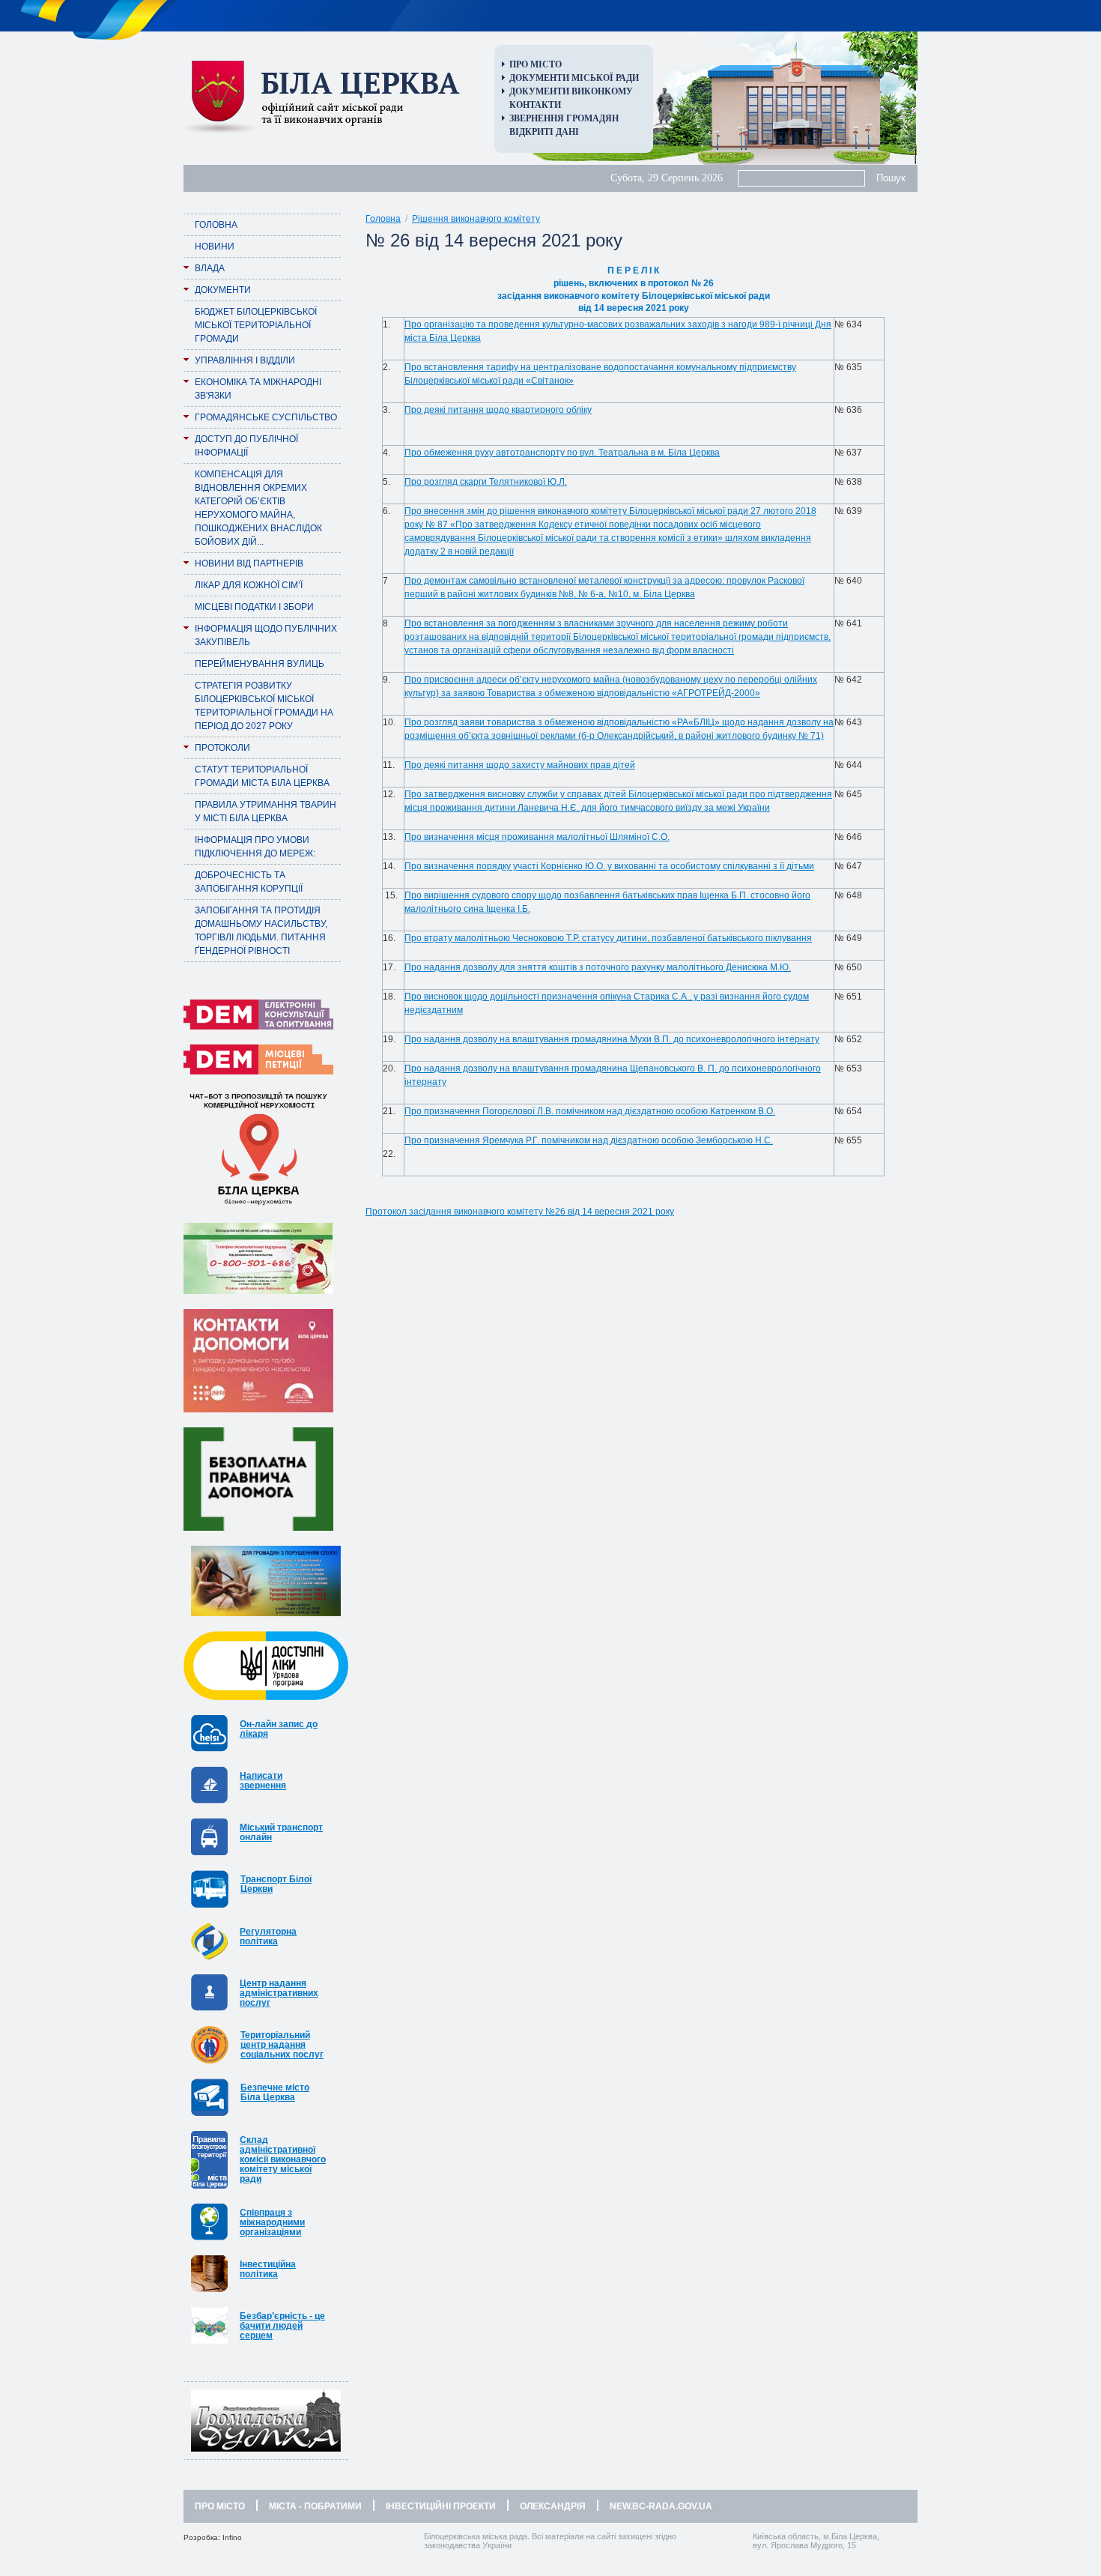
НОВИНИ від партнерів (249, 563)
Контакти (535, 105)
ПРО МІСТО (220, 2506)
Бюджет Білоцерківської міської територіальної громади (256, 325)
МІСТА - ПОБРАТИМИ (315, 2506)
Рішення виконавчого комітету (476, 219)
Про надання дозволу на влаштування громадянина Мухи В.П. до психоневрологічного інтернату (612, 1039)
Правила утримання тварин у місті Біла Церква (266, 811)
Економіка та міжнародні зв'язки (258, 389)
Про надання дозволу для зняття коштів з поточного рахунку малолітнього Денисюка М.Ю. (598, 967)
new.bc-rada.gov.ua (661, 2506)
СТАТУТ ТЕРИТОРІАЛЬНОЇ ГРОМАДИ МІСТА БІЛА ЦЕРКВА (262, 776)
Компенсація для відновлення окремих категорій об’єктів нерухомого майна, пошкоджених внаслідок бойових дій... (258, 508)
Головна (216, 225)
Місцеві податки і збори (254, 607)
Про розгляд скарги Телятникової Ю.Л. (486, 482)
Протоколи (222, 748)
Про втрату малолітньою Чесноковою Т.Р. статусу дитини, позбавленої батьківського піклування (608, 938)
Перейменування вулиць (260, 664)
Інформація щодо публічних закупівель (266, 635)
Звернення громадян (564, 118)
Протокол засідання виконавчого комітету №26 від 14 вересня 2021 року (520, 1212)
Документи (223, 290)
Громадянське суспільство (266, 417)
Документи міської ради (574, 78)
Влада (210, 268)
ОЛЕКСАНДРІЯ (553, 2506)
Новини (215, 247)
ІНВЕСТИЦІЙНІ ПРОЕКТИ (441, 2506)
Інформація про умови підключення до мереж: (255, 847)
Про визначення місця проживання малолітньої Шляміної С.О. (537, 837)
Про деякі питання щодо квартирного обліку (498, 410)
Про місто (536, 64)
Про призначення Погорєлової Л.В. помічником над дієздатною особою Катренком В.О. (590, 1111)
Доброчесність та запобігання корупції (249, 882)
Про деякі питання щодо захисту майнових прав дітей (520, 765)
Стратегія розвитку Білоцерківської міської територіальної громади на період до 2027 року (264, 706)
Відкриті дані (544, 132)
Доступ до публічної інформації (246, 446)
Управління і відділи (245, 360)
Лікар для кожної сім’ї (249, 585)
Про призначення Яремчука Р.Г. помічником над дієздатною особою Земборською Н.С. (589, 1140)
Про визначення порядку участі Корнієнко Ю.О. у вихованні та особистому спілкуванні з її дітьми (609, 866)
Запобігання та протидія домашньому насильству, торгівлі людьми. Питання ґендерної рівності (261, 931)
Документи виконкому (571, 91)
